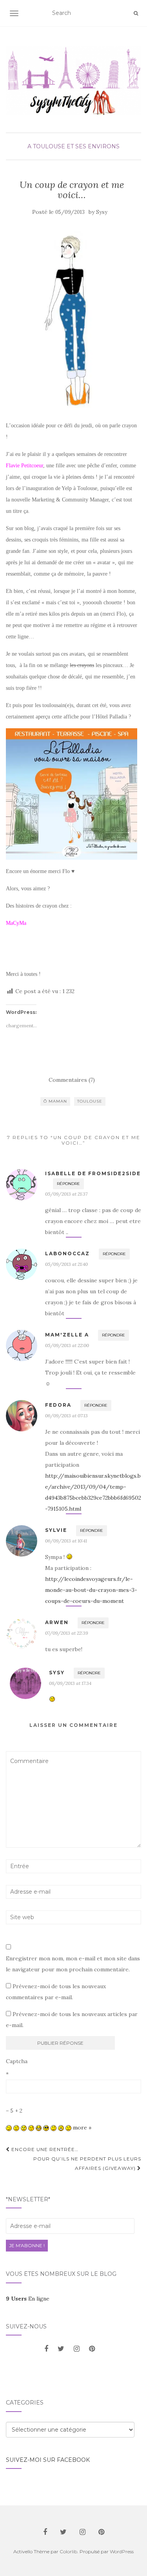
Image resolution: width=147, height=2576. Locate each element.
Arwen (57, 1622)
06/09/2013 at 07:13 (66, 1416)
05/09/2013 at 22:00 (67, 1345)
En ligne (28, 2299)
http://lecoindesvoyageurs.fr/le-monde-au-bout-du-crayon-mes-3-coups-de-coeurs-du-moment (91, 1590)
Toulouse (90, 1101)
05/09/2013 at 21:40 (66, 1264)
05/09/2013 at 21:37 (66, 1194)
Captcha (17, 2061)
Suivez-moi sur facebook (48, 2460)
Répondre (68, 1184)
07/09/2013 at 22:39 (67, 1633)
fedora (58, 1405)
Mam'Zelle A (67, 1335)
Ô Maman (55, 1101)
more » (82, 2128)
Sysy (102, 212)
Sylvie (56, 1530)
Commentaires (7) (72, 1080)
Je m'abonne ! (27, 2245)
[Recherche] (136, 13)
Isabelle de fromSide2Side (93, 1173)
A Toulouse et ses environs (73, 146)
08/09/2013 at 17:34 (70, 1683)
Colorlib (68, 2551)
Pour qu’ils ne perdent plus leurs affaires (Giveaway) (87, 2163)
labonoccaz (67, 1253)
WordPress (122, 2551)
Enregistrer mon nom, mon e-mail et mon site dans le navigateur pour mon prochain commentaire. (73, 1964)
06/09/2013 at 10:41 (66, 1541)
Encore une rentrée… (44, 2149)
